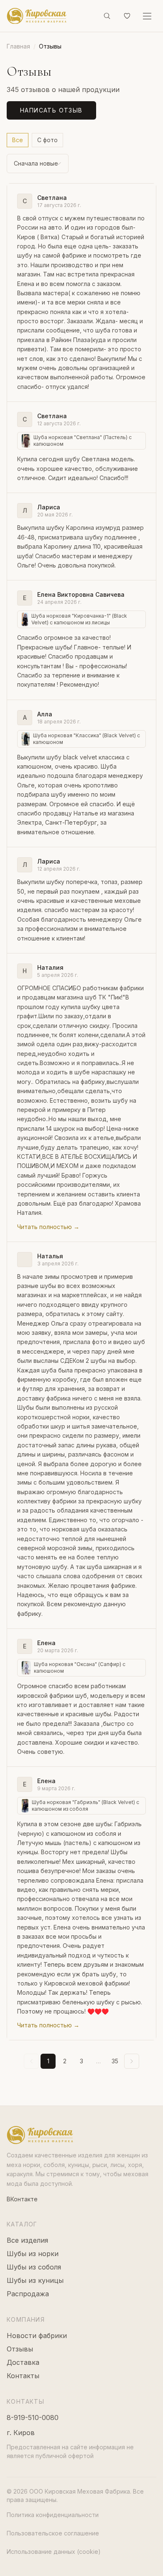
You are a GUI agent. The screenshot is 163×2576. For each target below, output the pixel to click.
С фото (47, 140)
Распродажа (28, 2294)
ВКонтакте (22, 2199)
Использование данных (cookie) (54, 2552)
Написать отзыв (51, 110)
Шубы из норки (33, 2254)
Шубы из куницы (35, 2280)
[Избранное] (127, 16)
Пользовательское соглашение (53, 2533)
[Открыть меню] (147, 16)
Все (18, 140)
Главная (18, 46)
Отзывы (20, 2349)
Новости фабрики (37, 2336)
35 (115, 2061)
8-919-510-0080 (33, 2418)
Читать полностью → (48, 1227)
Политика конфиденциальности (53, 2515)
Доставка (23, 2362)
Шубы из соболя (34, 2267)
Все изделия (27, 2240)
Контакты (23, 2376)
